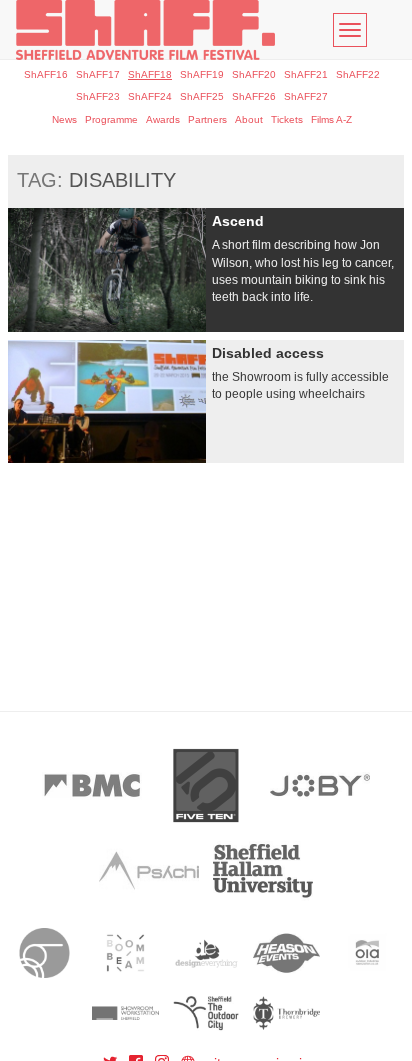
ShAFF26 (254, 96)
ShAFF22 (358, 74)
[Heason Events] (286, 953)
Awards (163, 119)
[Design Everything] (206, 953)
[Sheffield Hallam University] (263, 870)
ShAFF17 (98, 74)
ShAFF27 (306, 96)
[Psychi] (149, 870)
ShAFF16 (46, 74)
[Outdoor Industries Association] (367, 953)
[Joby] (320, 785)
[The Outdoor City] (206, 1013)
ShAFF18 (150, 74)
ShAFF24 (150, 96)
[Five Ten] (206, 785)
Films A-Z (331, 119)
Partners (207, 119)
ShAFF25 (202, 96)
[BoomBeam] (125, 953)
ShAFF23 (98, 96)
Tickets (287, 119)
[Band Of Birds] (44, 953)
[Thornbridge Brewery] (286, 1013)
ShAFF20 (254, 74)
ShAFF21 (306, 74)
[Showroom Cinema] (125, 1013)
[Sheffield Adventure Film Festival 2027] (145, 30)
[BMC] (92, 785)
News (64, 119)
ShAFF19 (202, 74)
